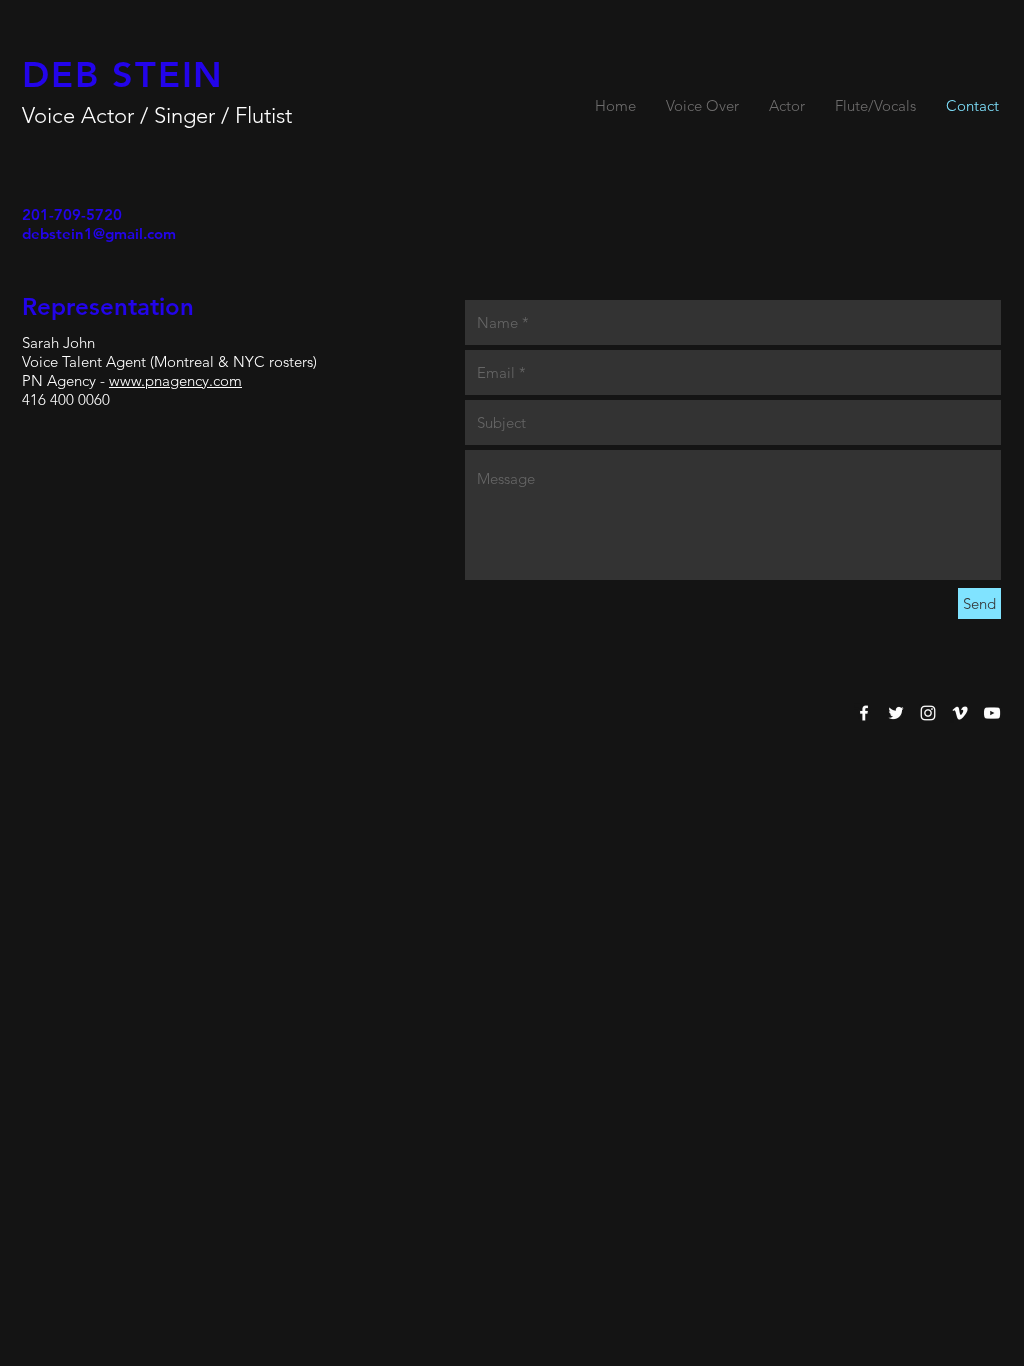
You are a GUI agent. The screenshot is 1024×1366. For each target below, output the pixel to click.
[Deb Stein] (864, 713)
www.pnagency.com (175, 380)
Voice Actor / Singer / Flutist (157, 115)
